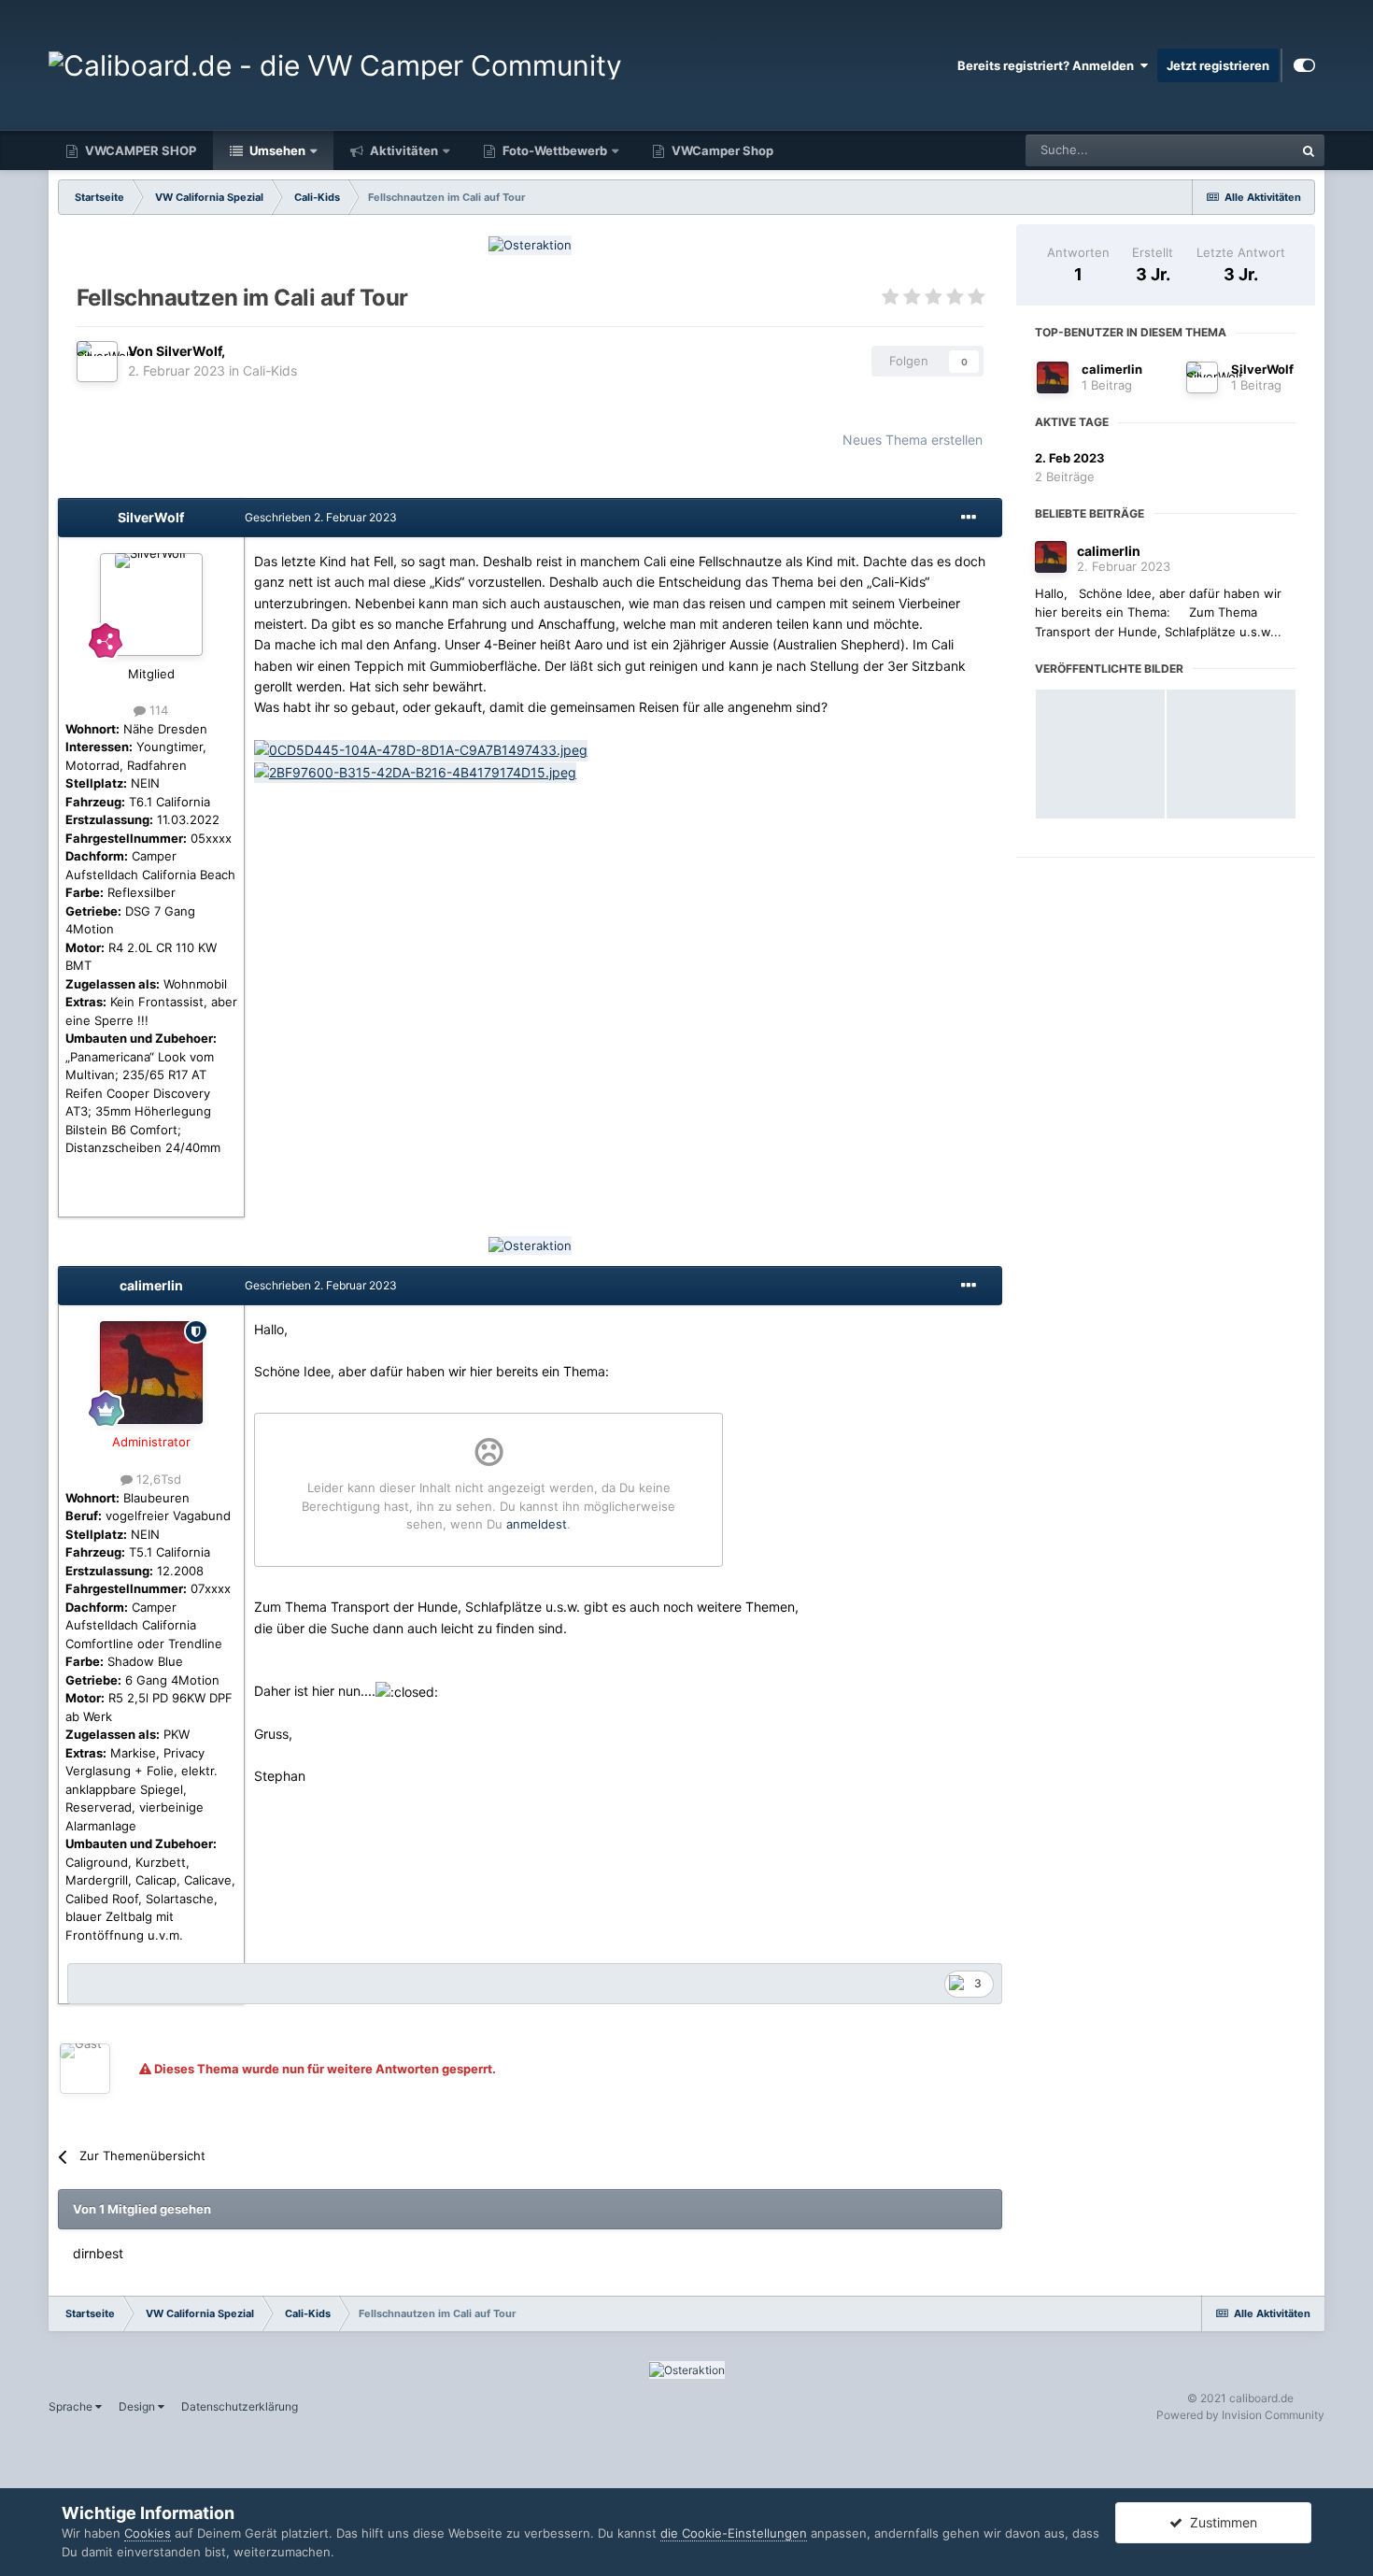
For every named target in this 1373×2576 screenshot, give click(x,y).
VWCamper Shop (721, 150)
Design (138, 2406)
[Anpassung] (1304, 65)
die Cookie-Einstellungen (734, 2533)
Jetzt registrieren (1218, 65)
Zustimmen (1220, 2522)
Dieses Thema (1230, 150)
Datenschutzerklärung (240, 2406)
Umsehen (276, 150)
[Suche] (1309, 150)
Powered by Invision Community (1240, 2415)
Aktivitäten (403, 150)
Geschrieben (321, 517)
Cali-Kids (270, 370)
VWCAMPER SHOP (139, 150)
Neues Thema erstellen (913, 440)
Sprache (72, 2406)
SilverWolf (1262, 369)
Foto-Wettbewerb (553, 150)
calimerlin (1112, 369)
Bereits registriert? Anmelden (1048, 65)
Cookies (148, 2533)
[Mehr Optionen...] (969, 518)
